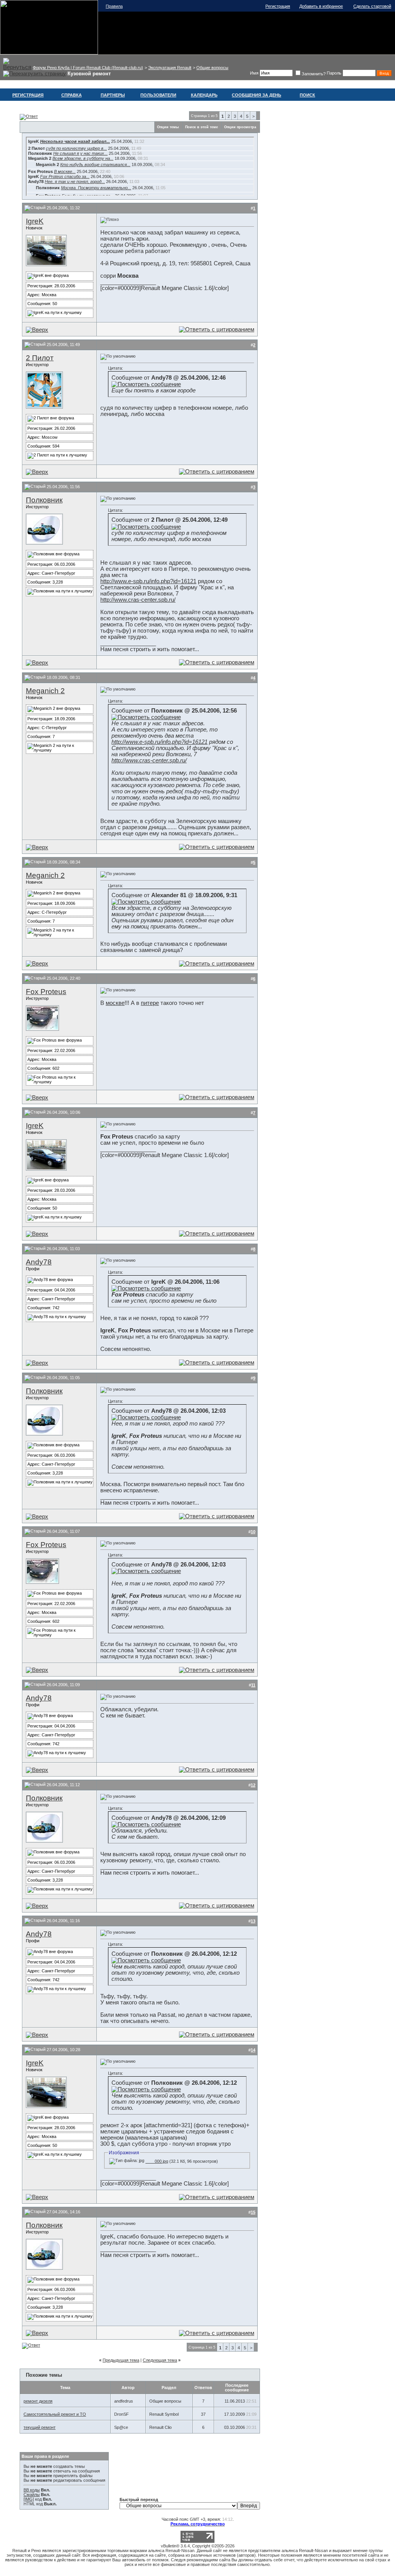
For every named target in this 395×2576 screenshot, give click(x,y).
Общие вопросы (212, 68)
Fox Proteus (46, 992)
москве (115, 1003)
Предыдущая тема (121, 2360)
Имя (254, 73)
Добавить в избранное (321, 6)
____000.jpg (157, 2161)
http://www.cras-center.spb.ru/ (138, 600)
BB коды (32, 2490)
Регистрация (278, 6)
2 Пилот (40, 358)
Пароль (334, 73)
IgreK (35, 221)
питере (150, 1003)
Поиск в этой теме (202, 127)
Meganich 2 (45, 691)
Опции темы (168, 127)
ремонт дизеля (38, 2401)
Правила (114, 6)
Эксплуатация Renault (170, 68)
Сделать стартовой (372, 6)
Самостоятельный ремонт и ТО (55, 2414)
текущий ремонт (40, 2427)
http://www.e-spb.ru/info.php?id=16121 (148, 581)
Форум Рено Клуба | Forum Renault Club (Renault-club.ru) (88, 68)
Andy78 (39, 1262)
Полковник (44, 500)
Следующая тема (160, 2360)
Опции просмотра (240, 127)
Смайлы (32, 2495)
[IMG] (29, 2499)
